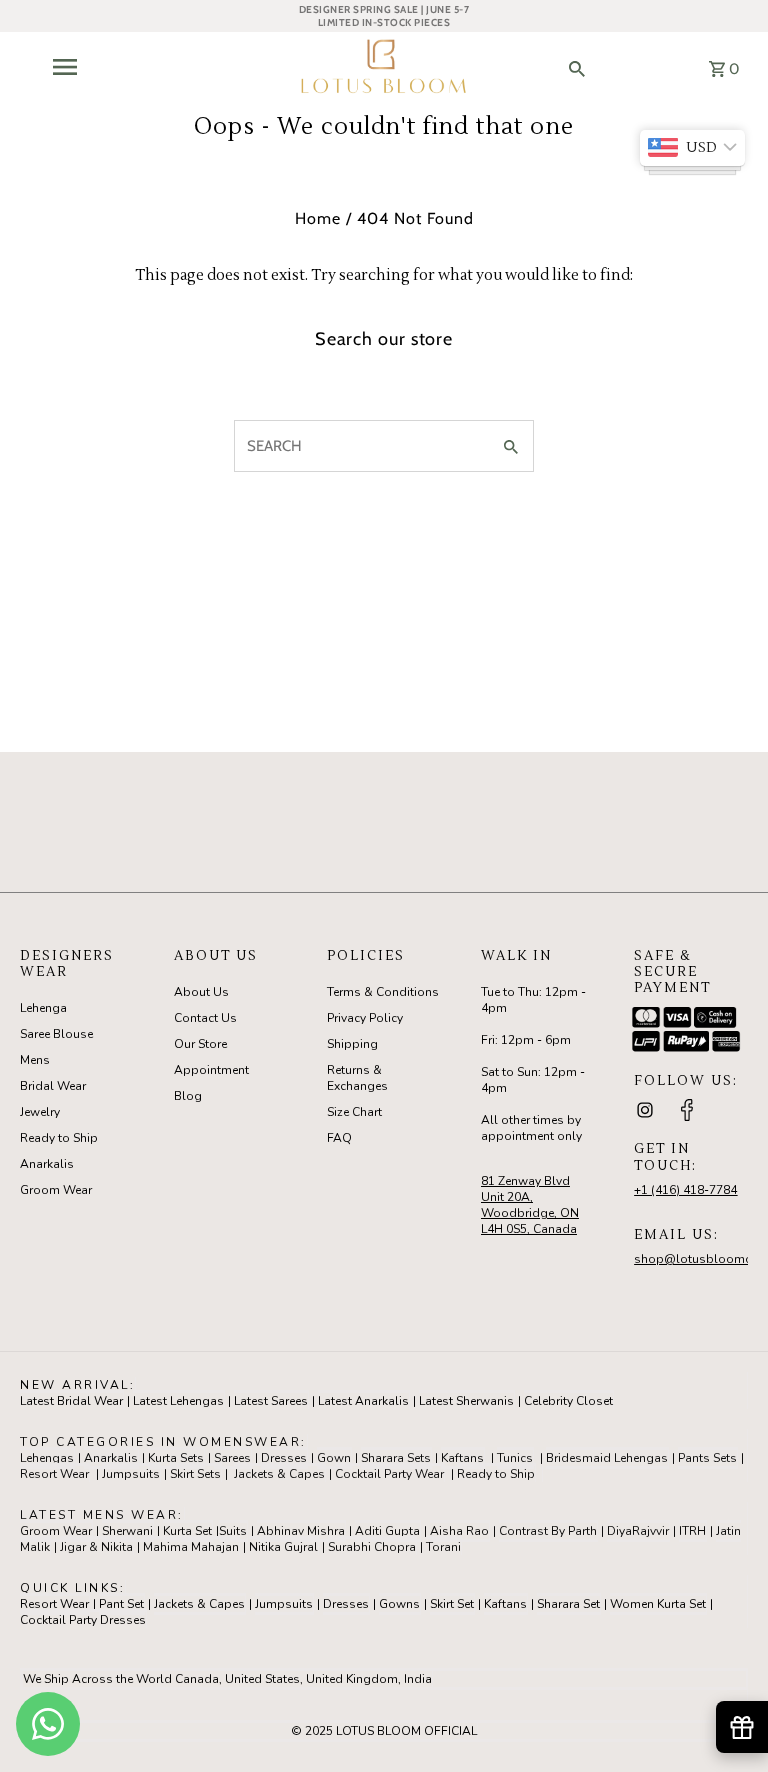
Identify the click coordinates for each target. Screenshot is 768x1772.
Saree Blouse (56, 1034)
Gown (334, 1458)
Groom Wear (56, 1190)
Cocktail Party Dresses (83, 1620)
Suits (233, 1531)
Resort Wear (54, 1474)
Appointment (211, 1070)
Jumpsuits (131, 1474)
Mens (35, 1060)
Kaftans (462, 1458)
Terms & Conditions (383, 992)
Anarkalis (47, 1164)
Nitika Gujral (283, 1547)
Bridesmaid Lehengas (607, 1458)
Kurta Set (187, 1531)
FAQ (339, 1138)
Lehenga (43, 1008)
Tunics (515, 1458)
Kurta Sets (176, 1458)
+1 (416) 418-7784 (685, 1190)
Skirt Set (452, 1604)
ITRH (692, 1531)
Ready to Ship (59, 1138)
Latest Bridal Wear (71, 1401)
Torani (443, 1547)
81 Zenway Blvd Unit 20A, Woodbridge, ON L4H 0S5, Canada (530, 1205)
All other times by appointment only (531, 1128)
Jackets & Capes (279, 1474)
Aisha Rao (459, 1531)
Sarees (232, 1458)
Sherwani (127, 1531)
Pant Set (121, 1604)
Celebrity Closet (568, 1401)
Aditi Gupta (387, 1531)
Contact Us (205, 1018)
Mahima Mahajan (191, 1547)
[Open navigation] (117, 67)
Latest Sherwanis (466, 1401)
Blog (188, 1096)
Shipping (352, 1044)
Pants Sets (707, 1458)
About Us (201, 992)
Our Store (200, 1044)
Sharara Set (568, 1604)
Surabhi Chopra (372, 1547)
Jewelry (40, 1112)
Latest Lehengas (178, 1401)
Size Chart (354, 1112)
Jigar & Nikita (96, 1547)
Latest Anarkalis (363, 1401)
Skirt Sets (195, 1474)
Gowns (399, 1604)
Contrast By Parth (548, 1531)
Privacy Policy (365, 1018)
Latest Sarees (271, 1401)
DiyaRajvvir (638, 1531)
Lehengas (47, 1458)
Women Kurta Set (658, 1604)
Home (318, 218)
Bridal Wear (53, 1086)
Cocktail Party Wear (389, 1474)
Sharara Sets (396, 1458)
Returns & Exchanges (357, 1078)
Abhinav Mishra (301, 1531)
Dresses (284, 1458)
